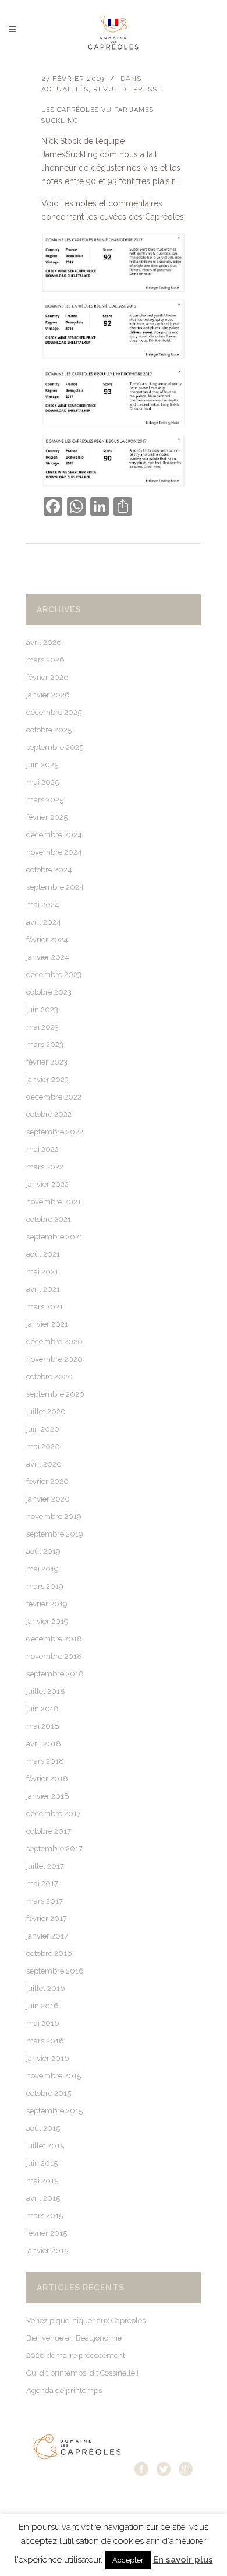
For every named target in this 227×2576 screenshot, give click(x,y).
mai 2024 (43, 905)
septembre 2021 (54, 1237)
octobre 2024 (49, 870)
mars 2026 (45, 660)
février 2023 (47, 1062)
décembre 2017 (54, 1814)
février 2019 (47, 1604)
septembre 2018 (55, 1674)
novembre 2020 (54, 1359)
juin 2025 (42, 765)
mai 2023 (42, 1027)
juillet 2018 (46, 1691)
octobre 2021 (49, 1219)
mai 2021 (42, 1272)
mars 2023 (45, 1044)
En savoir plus (183, 2560)
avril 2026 (44, 642)
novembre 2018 (54, 1656)
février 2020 (47, 1481)
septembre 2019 (55, 1534)
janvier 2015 (47, 2251)
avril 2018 (44, 1744)
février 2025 (47, 817)
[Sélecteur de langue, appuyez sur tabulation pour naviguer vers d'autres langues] (116, 21)
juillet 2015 (45, 2146)
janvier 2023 (47, 1079)
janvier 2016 (48, 2058)
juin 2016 (42, 2006)
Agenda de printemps (64, 2390)
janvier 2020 (48, 1499)
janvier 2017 (47, 1936)
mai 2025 (42, 782)
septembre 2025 (55, 747)
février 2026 (47, 677)
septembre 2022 (55, 1132)
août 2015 (43, 2128)
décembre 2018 (54, 1639)
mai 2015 (42, 2181)
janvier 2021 (47, 1324)
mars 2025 (45, 800)
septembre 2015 (54, 2111)
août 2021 (43, 1254)
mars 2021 (45, 1307)
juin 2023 (42, 1009)
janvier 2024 (48, 957)
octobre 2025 (49, 730)
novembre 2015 (54, 2076)
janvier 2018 (48, 1796)
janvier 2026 (48, 695)
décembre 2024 (54, 835)
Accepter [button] (128, 2560)
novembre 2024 (54, 852)
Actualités (65, 89)
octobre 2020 (49, 1377)
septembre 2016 (55, 1971)
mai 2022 (42, 1149)
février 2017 (47, 1918)
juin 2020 (43, 1429)
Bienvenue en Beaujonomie (74, 2338)
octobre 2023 (49, 992)
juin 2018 (42, 1709)
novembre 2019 (54, 1516)
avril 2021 (43, 1289)
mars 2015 (45, 2216)
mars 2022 (45, 1167)
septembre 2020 (55, 1394)
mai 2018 (43, 1726)
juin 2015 (42, 2163)
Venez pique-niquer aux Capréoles (86, 2320)
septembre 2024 (55, 887)
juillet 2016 (46, 1988)
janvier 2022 (47, 1184)
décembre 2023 (54, 975)
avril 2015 (43, 2198)
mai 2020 (43, 1446)
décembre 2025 (54, 712)
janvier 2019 (47, 1621)
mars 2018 (45, 1761)
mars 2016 (45, 2041)
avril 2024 (44, 922)
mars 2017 (45, 1901)
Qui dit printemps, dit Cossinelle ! (82, 2373)
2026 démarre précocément (76, 2355)
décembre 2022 (54, 1097)
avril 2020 (44, 1464)
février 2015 (47, 2233)
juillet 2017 (45, 1866)
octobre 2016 (49, 1953)
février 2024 (47, 940)
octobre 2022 (49, 1114)
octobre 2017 (49, 1831)
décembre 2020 (54, 1342)
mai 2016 (43, 2023)
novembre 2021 (54, 1202)
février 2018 (47, 1779)
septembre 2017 (54, 1849)
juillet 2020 (46, 1412)
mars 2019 (45, 1586)
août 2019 (43, 1551)
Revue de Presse (127, 89)
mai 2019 (42, 1569)
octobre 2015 (49, 2093)
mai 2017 (42, 1883)
